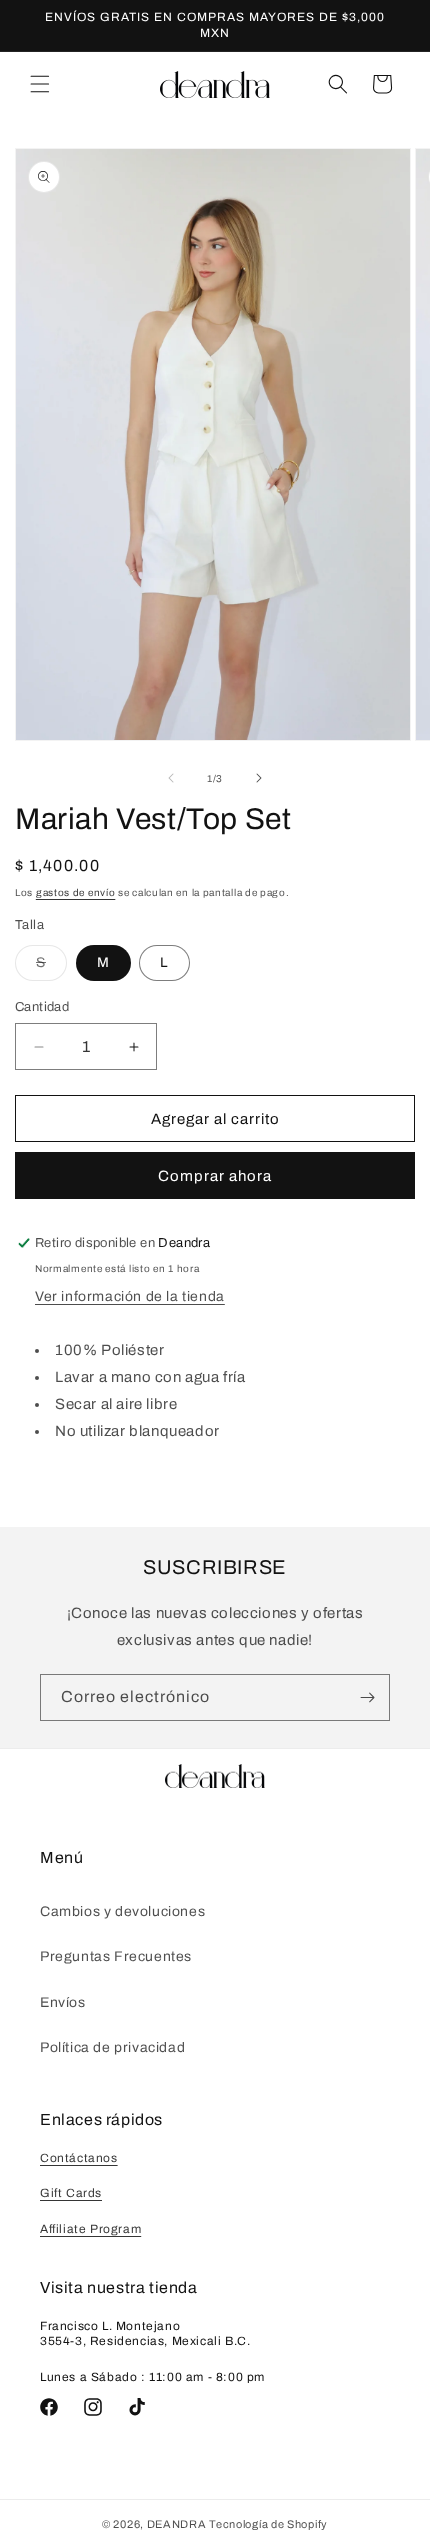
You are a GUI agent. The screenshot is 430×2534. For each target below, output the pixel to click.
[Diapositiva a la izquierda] (171, 778)
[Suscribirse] (367, 1697)
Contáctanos (79, 2158)
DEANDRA (177, 2524)
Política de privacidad (112, 2047)
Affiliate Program (90, 2229)
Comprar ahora (215, 1176)
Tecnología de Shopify (268, 2524)
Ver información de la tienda (130, 1296)
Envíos (63, 2002)
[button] (40, 84)
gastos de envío (76, 892)
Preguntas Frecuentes (116, 1956)
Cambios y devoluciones (122, 1911)
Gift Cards (71, 2193)
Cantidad (42, 1007)
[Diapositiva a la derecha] (259, 778)
